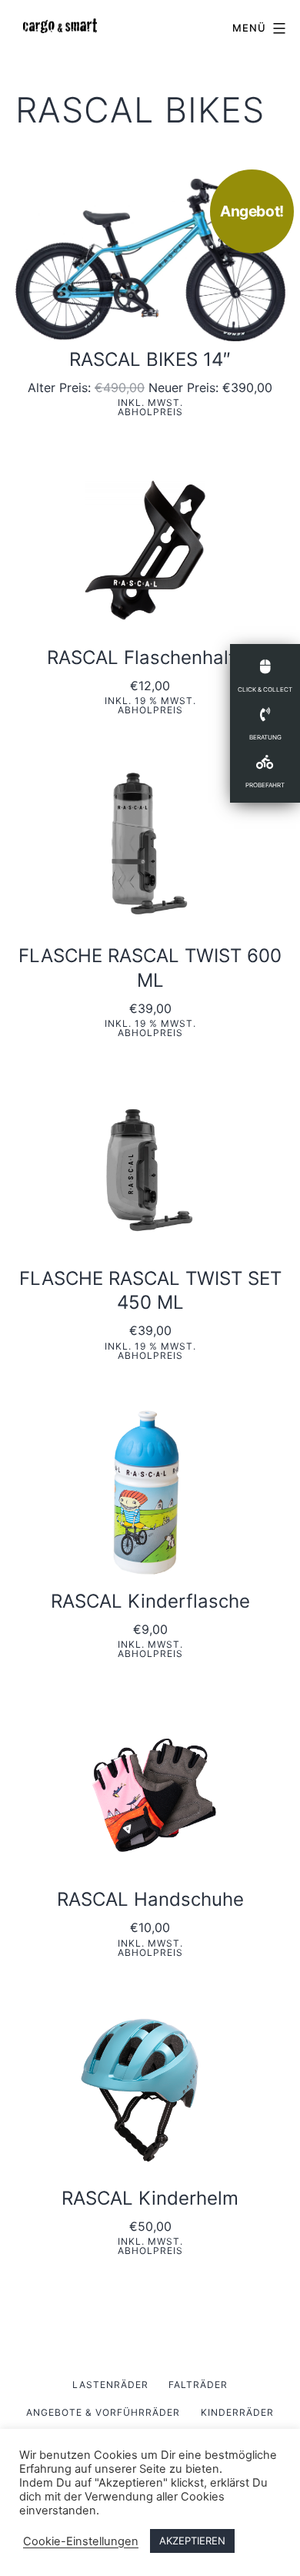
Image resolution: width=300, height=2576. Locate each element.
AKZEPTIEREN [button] (192, 2541)
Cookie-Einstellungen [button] (81, 2541)
